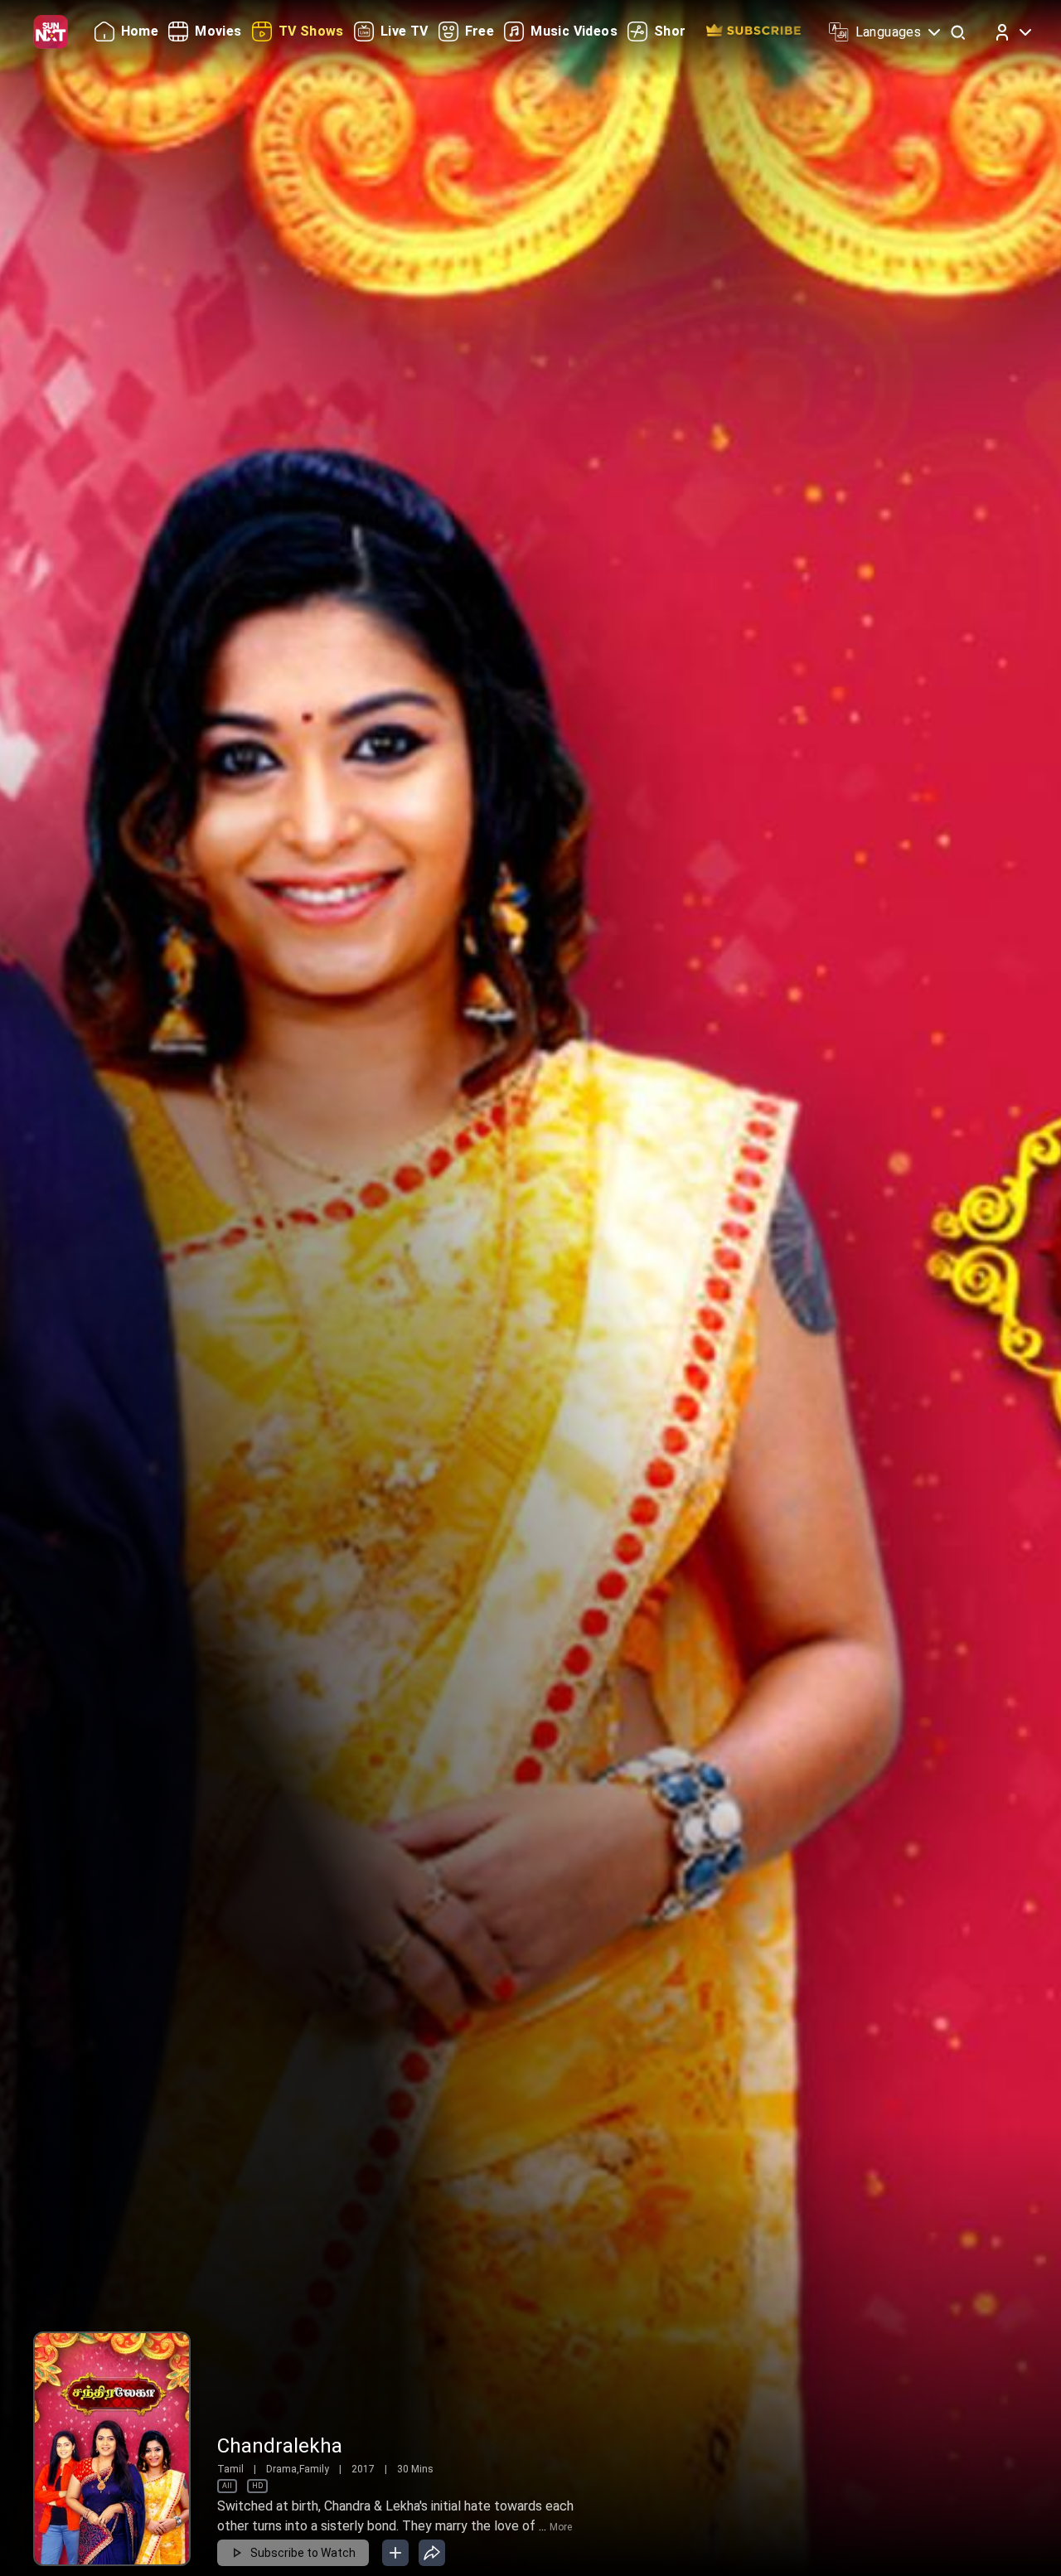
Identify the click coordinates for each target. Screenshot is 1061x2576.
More (561, 2527)
